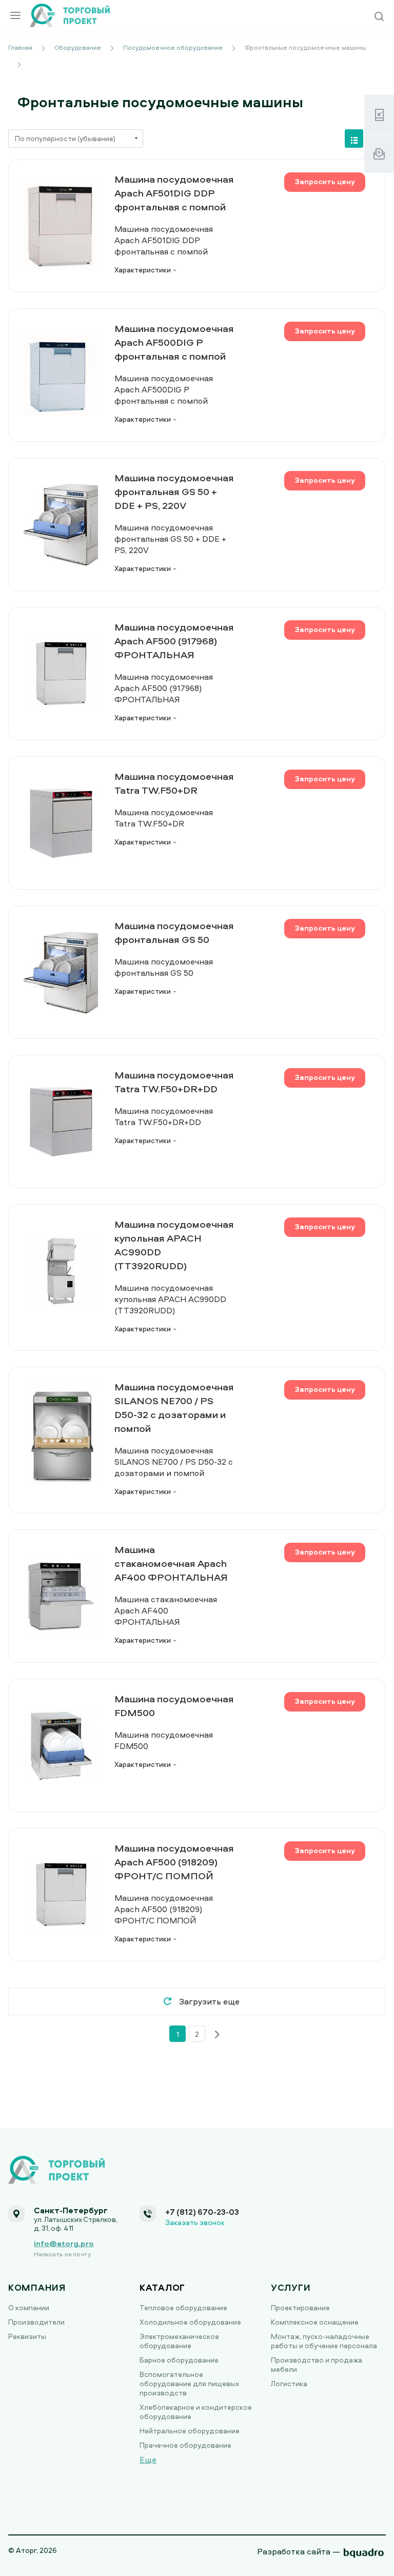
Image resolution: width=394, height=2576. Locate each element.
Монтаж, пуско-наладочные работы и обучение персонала (324, 2341)
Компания (37, 2287)
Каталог (162, 2287)
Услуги (291, 2287)
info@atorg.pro (64, 2243)
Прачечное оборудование (185, 2445)
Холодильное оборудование (190, 2322)
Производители (36, 2322)
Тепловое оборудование (183, 2307)
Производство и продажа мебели (317, 2364)
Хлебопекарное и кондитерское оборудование (196, 2412)
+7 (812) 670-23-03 (202, 2212)
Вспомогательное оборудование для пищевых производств (189, 2383)
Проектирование (300, 2307)
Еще (148, 2460)
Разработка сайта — (299, 2551)
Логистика (289, 2383)
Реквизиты (27, 2336)
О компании (29, 2307)
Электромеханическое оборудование (179, 2341)
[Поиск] (379, 17)
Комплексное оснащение (315, 2322)
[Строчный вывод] (354, 139)
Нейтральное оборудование (190, 2431)
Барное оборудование (179, 2360)
